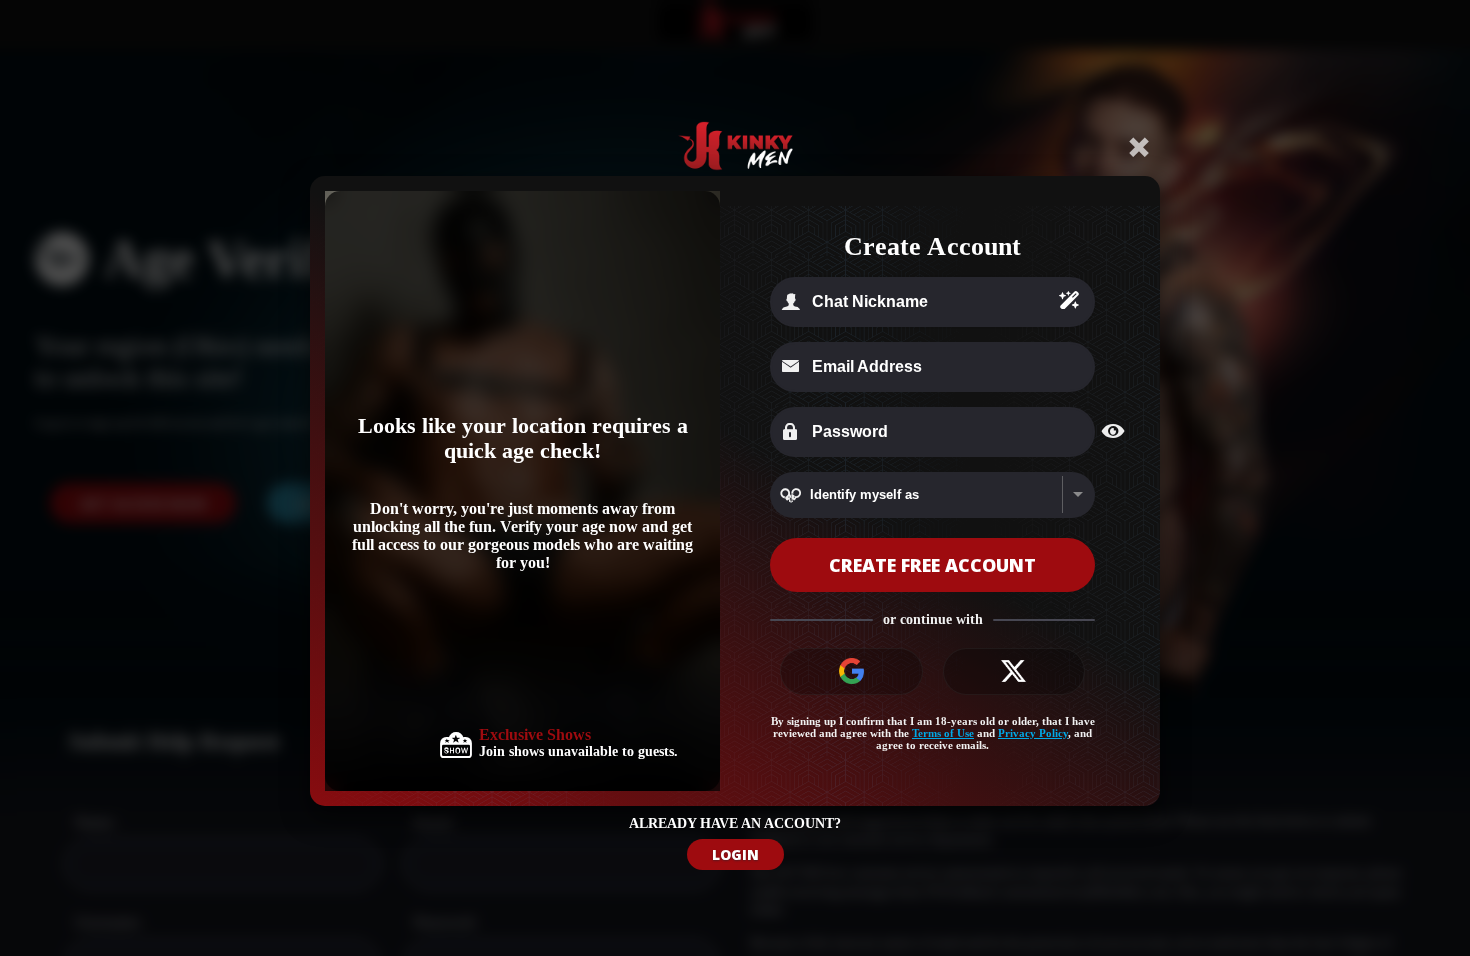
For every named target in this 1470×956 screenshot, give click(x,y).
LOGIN (735, 854)
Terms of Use (943, 733)
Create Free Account (932, 565)
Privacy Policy (1033, 733)
